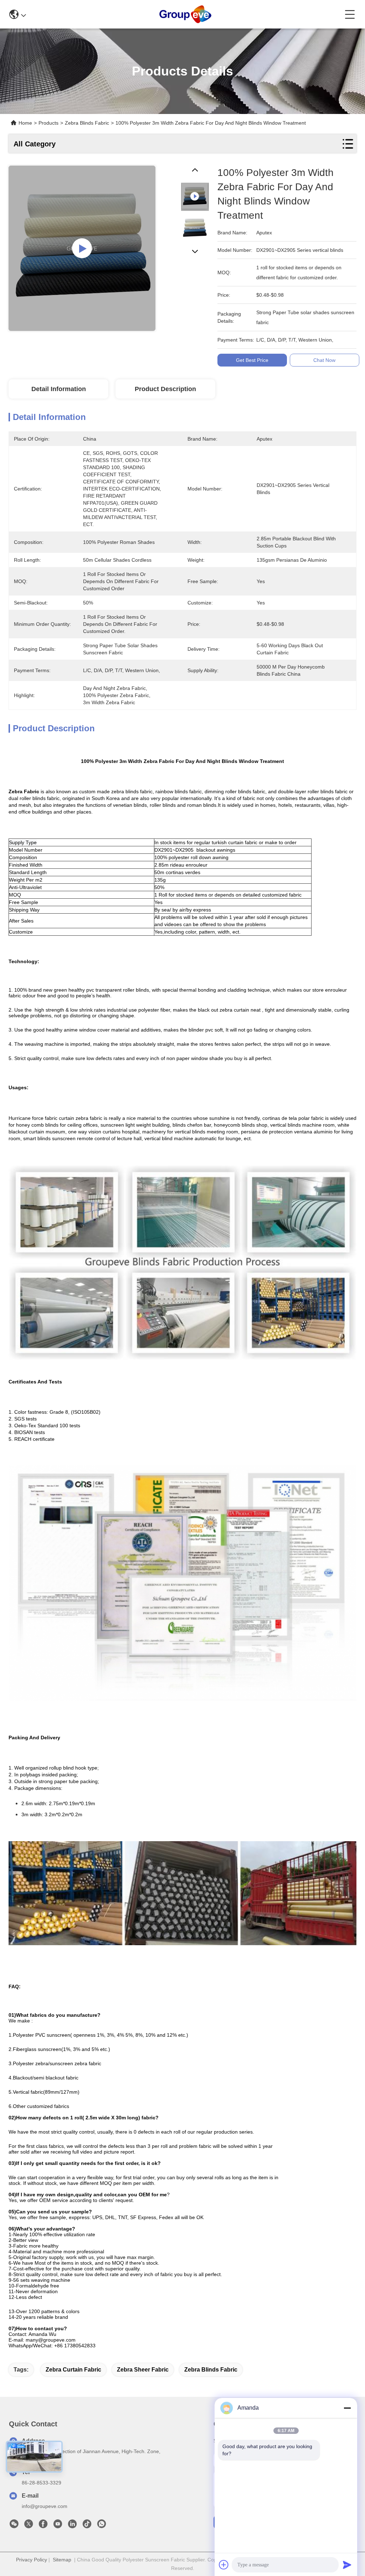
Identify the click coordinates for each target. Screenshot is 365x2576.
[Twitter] (29, 2526)
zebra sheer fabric (143, 2370)
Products (48, 123)
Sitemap (62, 2560)
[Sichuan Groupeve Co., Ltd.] (185, 14)
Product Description (165, 389)
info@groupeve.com (45, 2506)
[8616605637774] (102, 2526)
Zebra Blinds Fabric (211, 2370)
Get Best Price (252, 360)
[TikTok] (87, 2526)
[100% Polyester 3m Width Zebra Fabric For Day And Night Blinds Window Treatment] (82, 248)
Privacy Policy (32, 2560)
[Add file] (224, 2565)
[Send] (347, 2565)
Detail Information (59, 389)
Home (25, 123)
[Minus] (347, 2408)
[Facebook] (43, 2526)
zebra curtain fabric (73, 2370)
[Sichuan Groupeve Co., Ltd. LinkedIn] (72, 2526)
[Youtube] (58, 2526)
